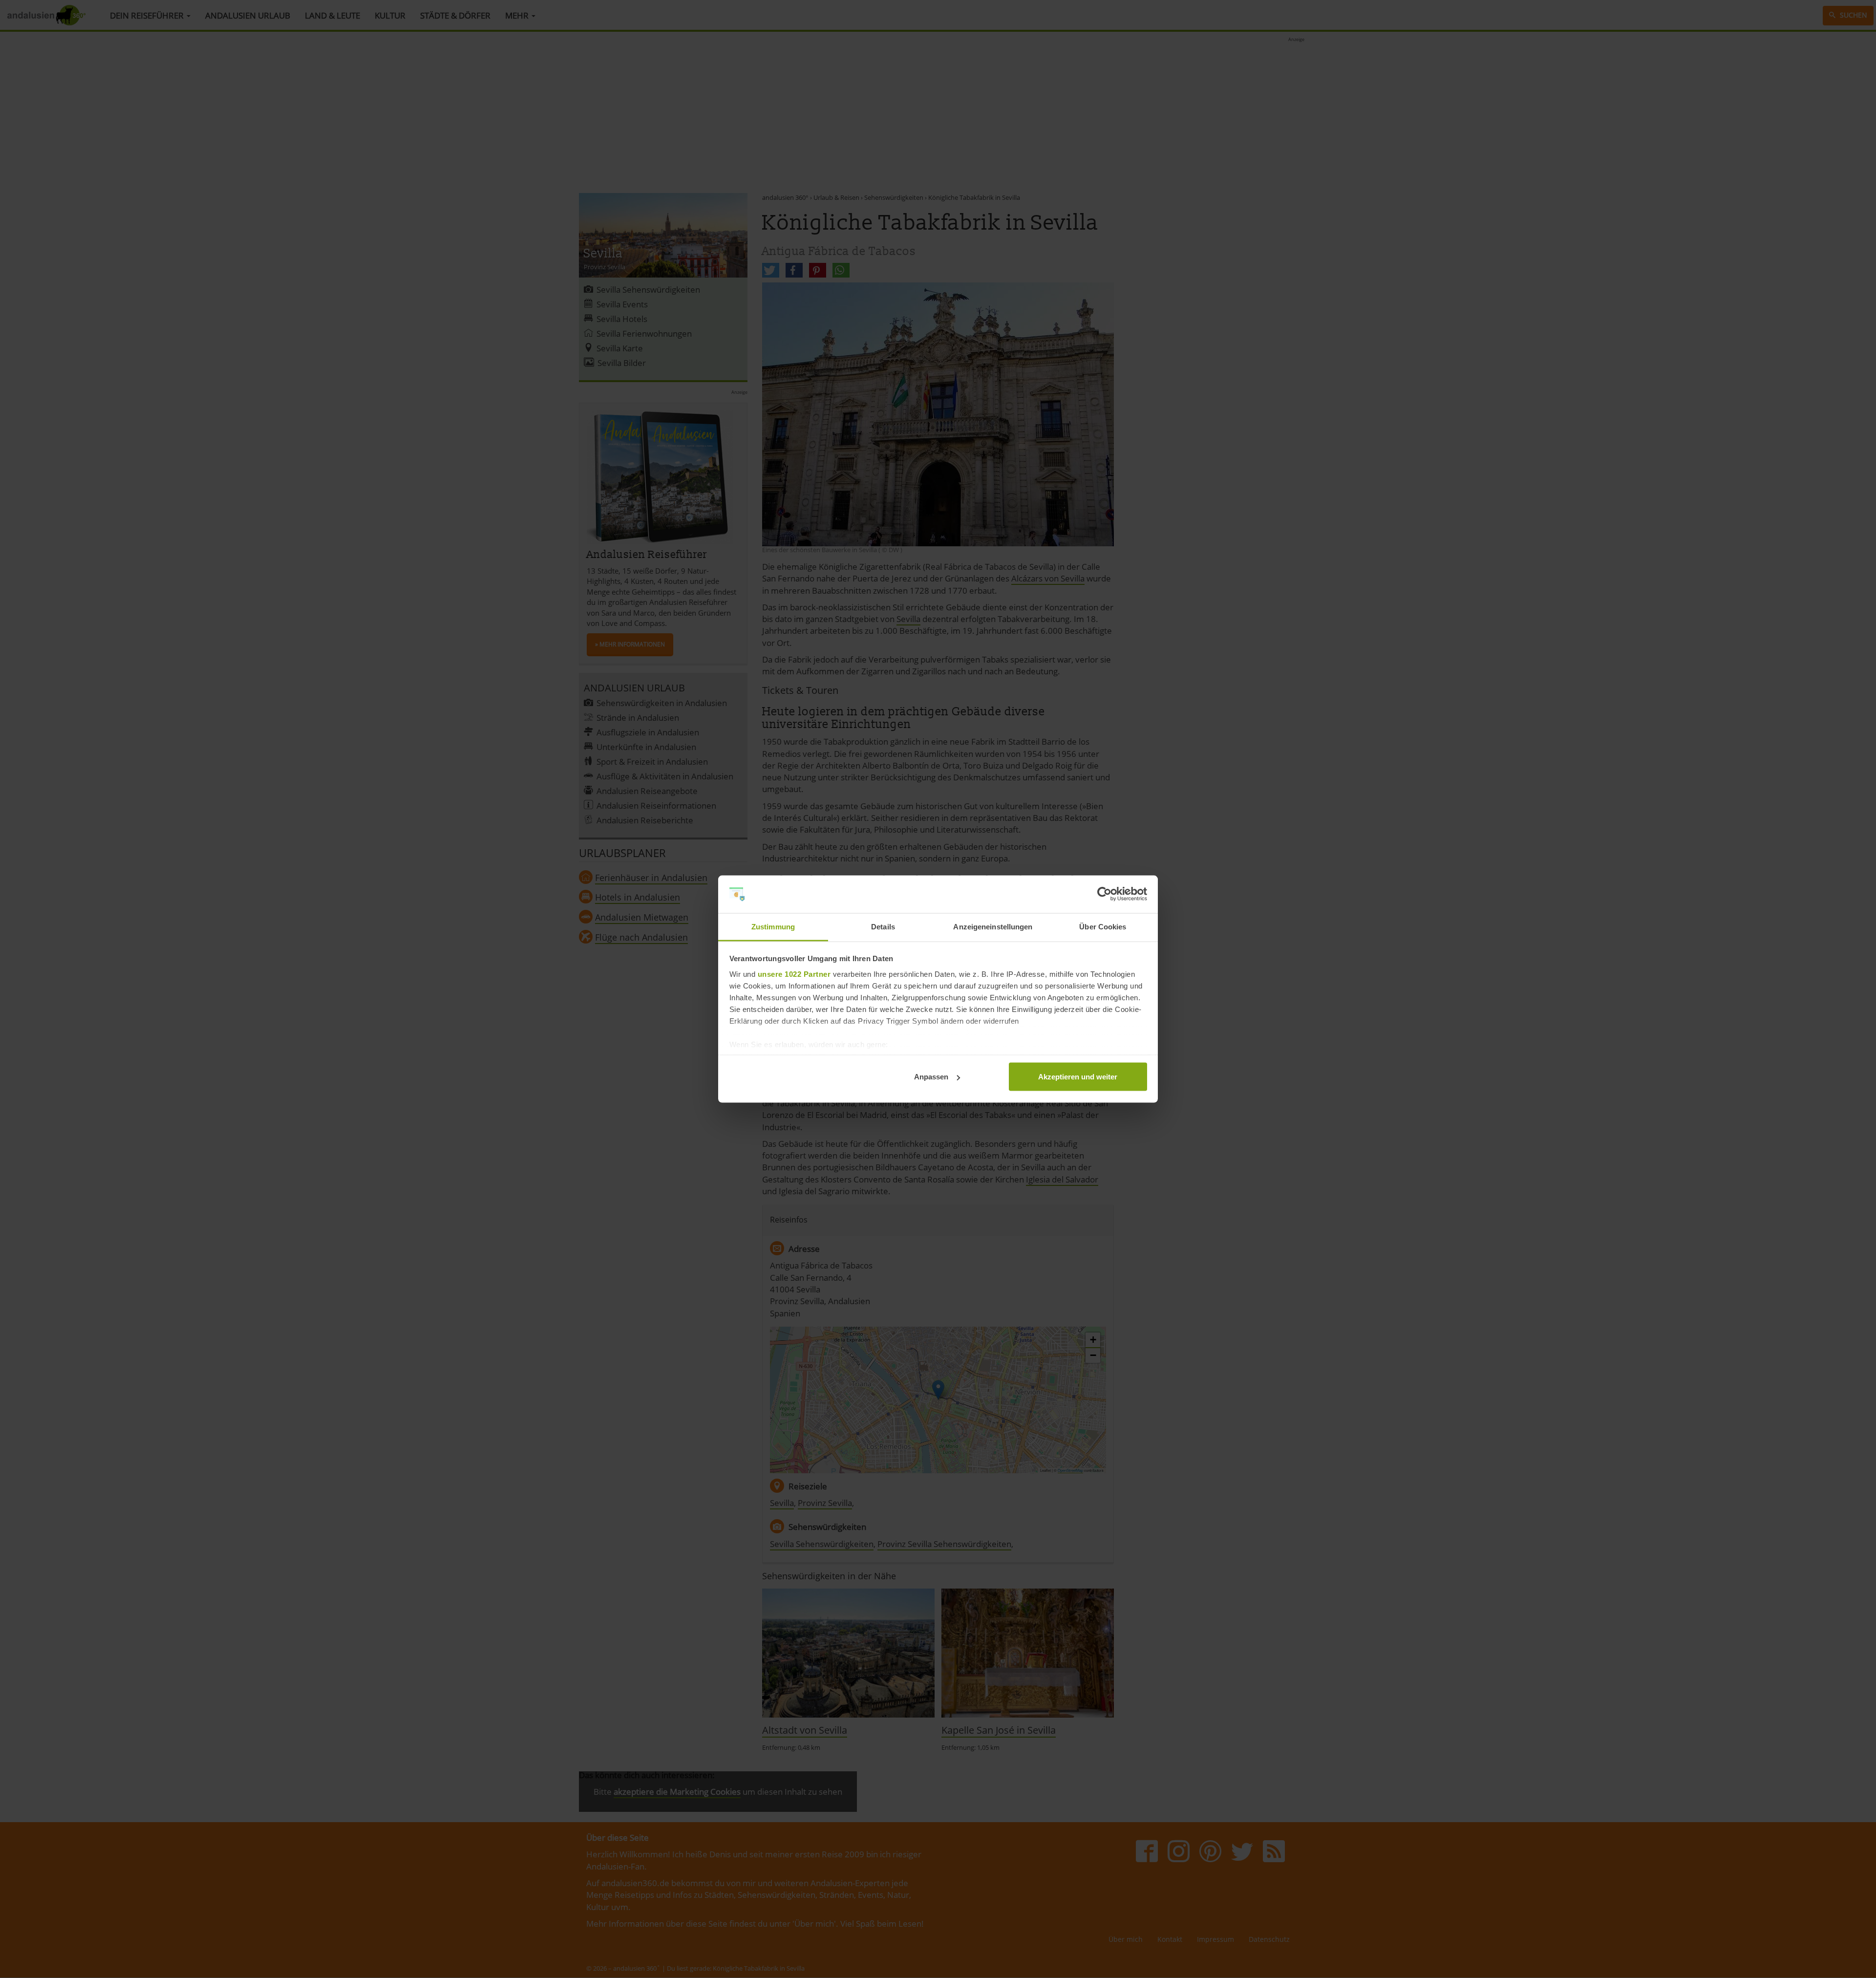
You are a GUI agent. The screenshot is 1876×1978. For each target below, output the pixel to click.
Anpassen (931, 1077)
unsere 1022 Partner (794, 974)
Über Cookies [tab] (1103, 926)
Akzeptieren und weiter (1078, 1077)
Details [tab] (883, 926)
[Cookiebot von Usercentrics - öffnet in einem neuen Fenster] (1104, 894)
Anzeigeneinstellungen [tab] (993, 926)
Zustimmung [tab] (773, 926)
